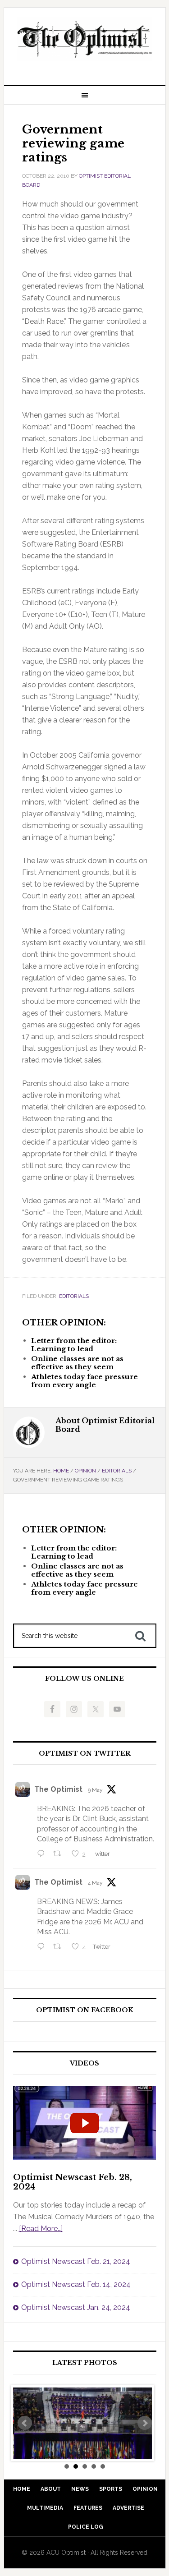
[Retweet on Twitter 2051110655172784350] (60, 1947)
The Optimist (58, 1789)
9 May (95, 1790)
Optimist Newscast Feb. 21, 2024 (76, 2261)
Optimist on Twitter (85, 1754)
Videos (84, 2063)
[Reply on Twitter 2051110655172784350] (43, 1947)
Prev (25, 2423)
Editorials (74, 1296)
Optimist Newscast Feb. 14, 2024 (76, 2284)
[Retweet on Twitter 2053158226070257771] (60, 1854)
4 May (95, 1883)
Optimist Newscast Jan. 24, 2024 (76, 2307)
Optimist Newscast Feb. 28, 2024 (73, 2182)
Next (145, 2423)
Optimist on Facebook (85, 2010)
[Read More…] (41, 2229)
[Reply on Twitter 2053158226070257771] (43, 1854)
